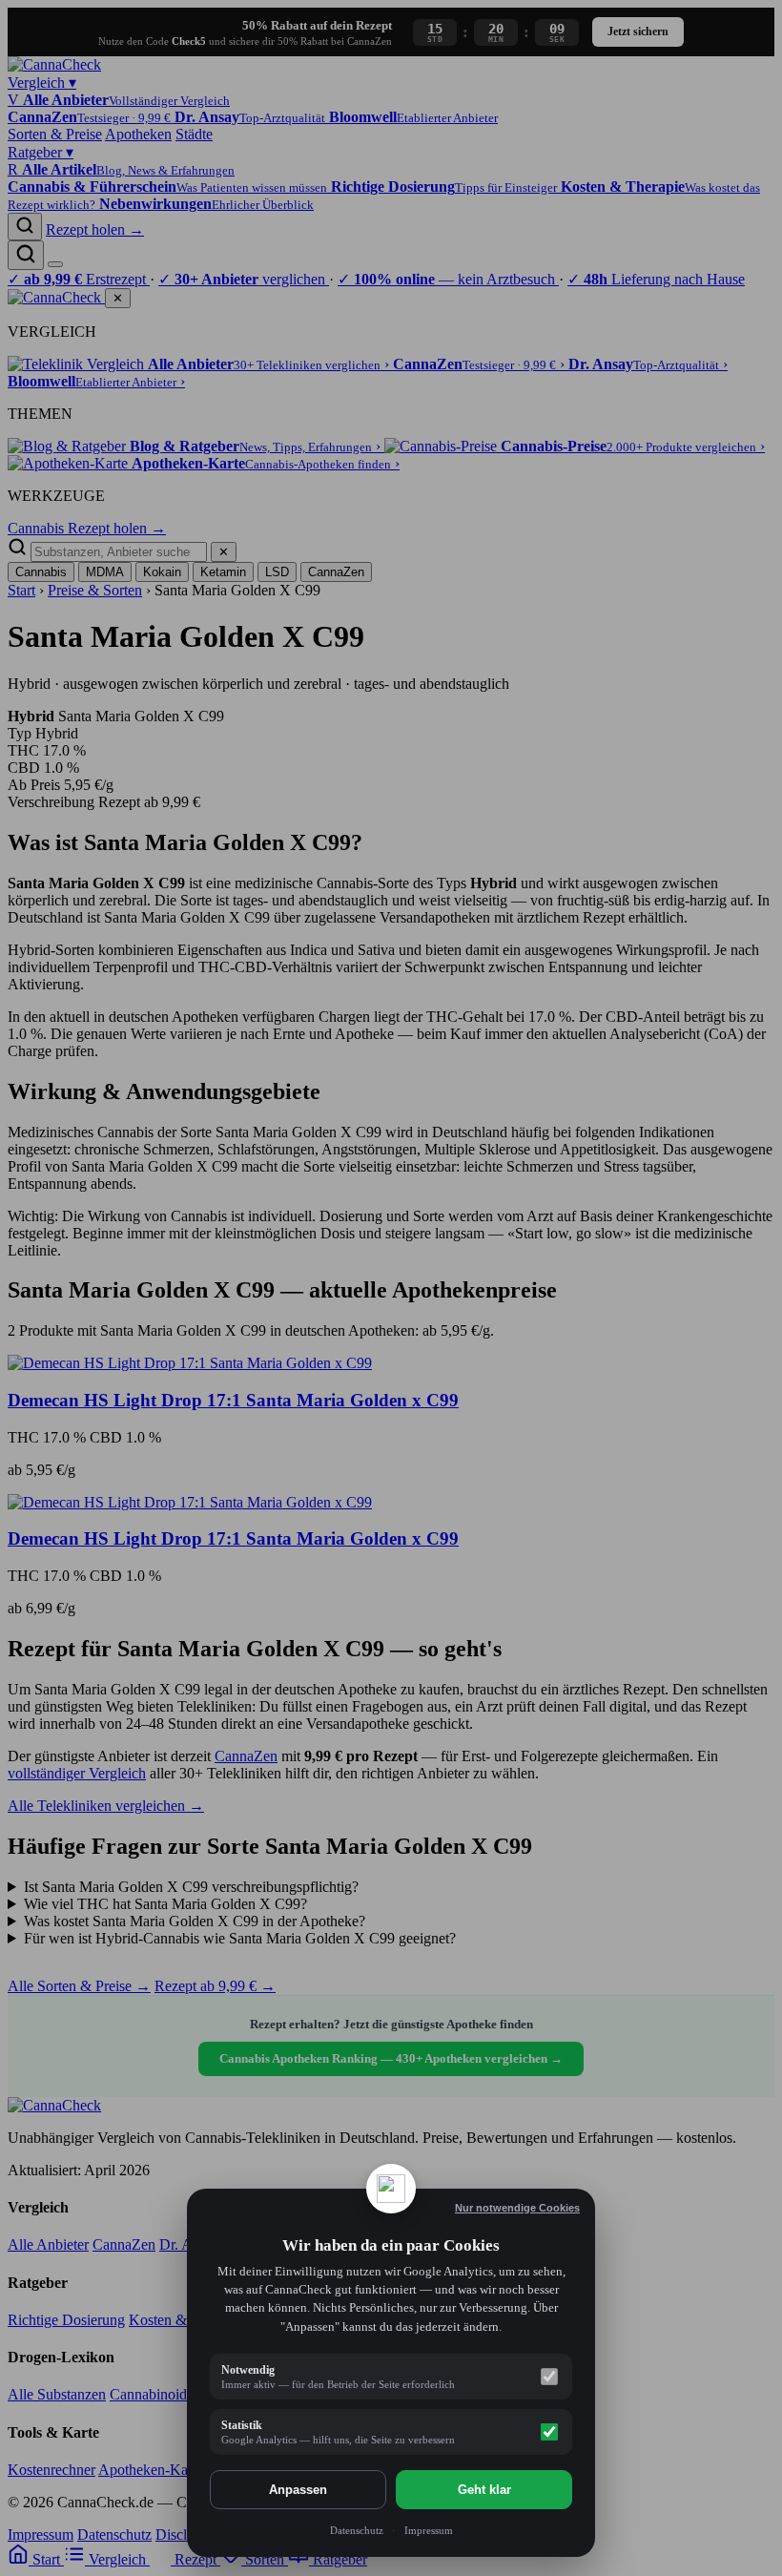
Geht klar (484, 2490)
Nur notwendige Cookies (517, 2208)
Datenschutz (357, 2530)
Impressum (429, 2530)
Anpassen (298, 2490)
